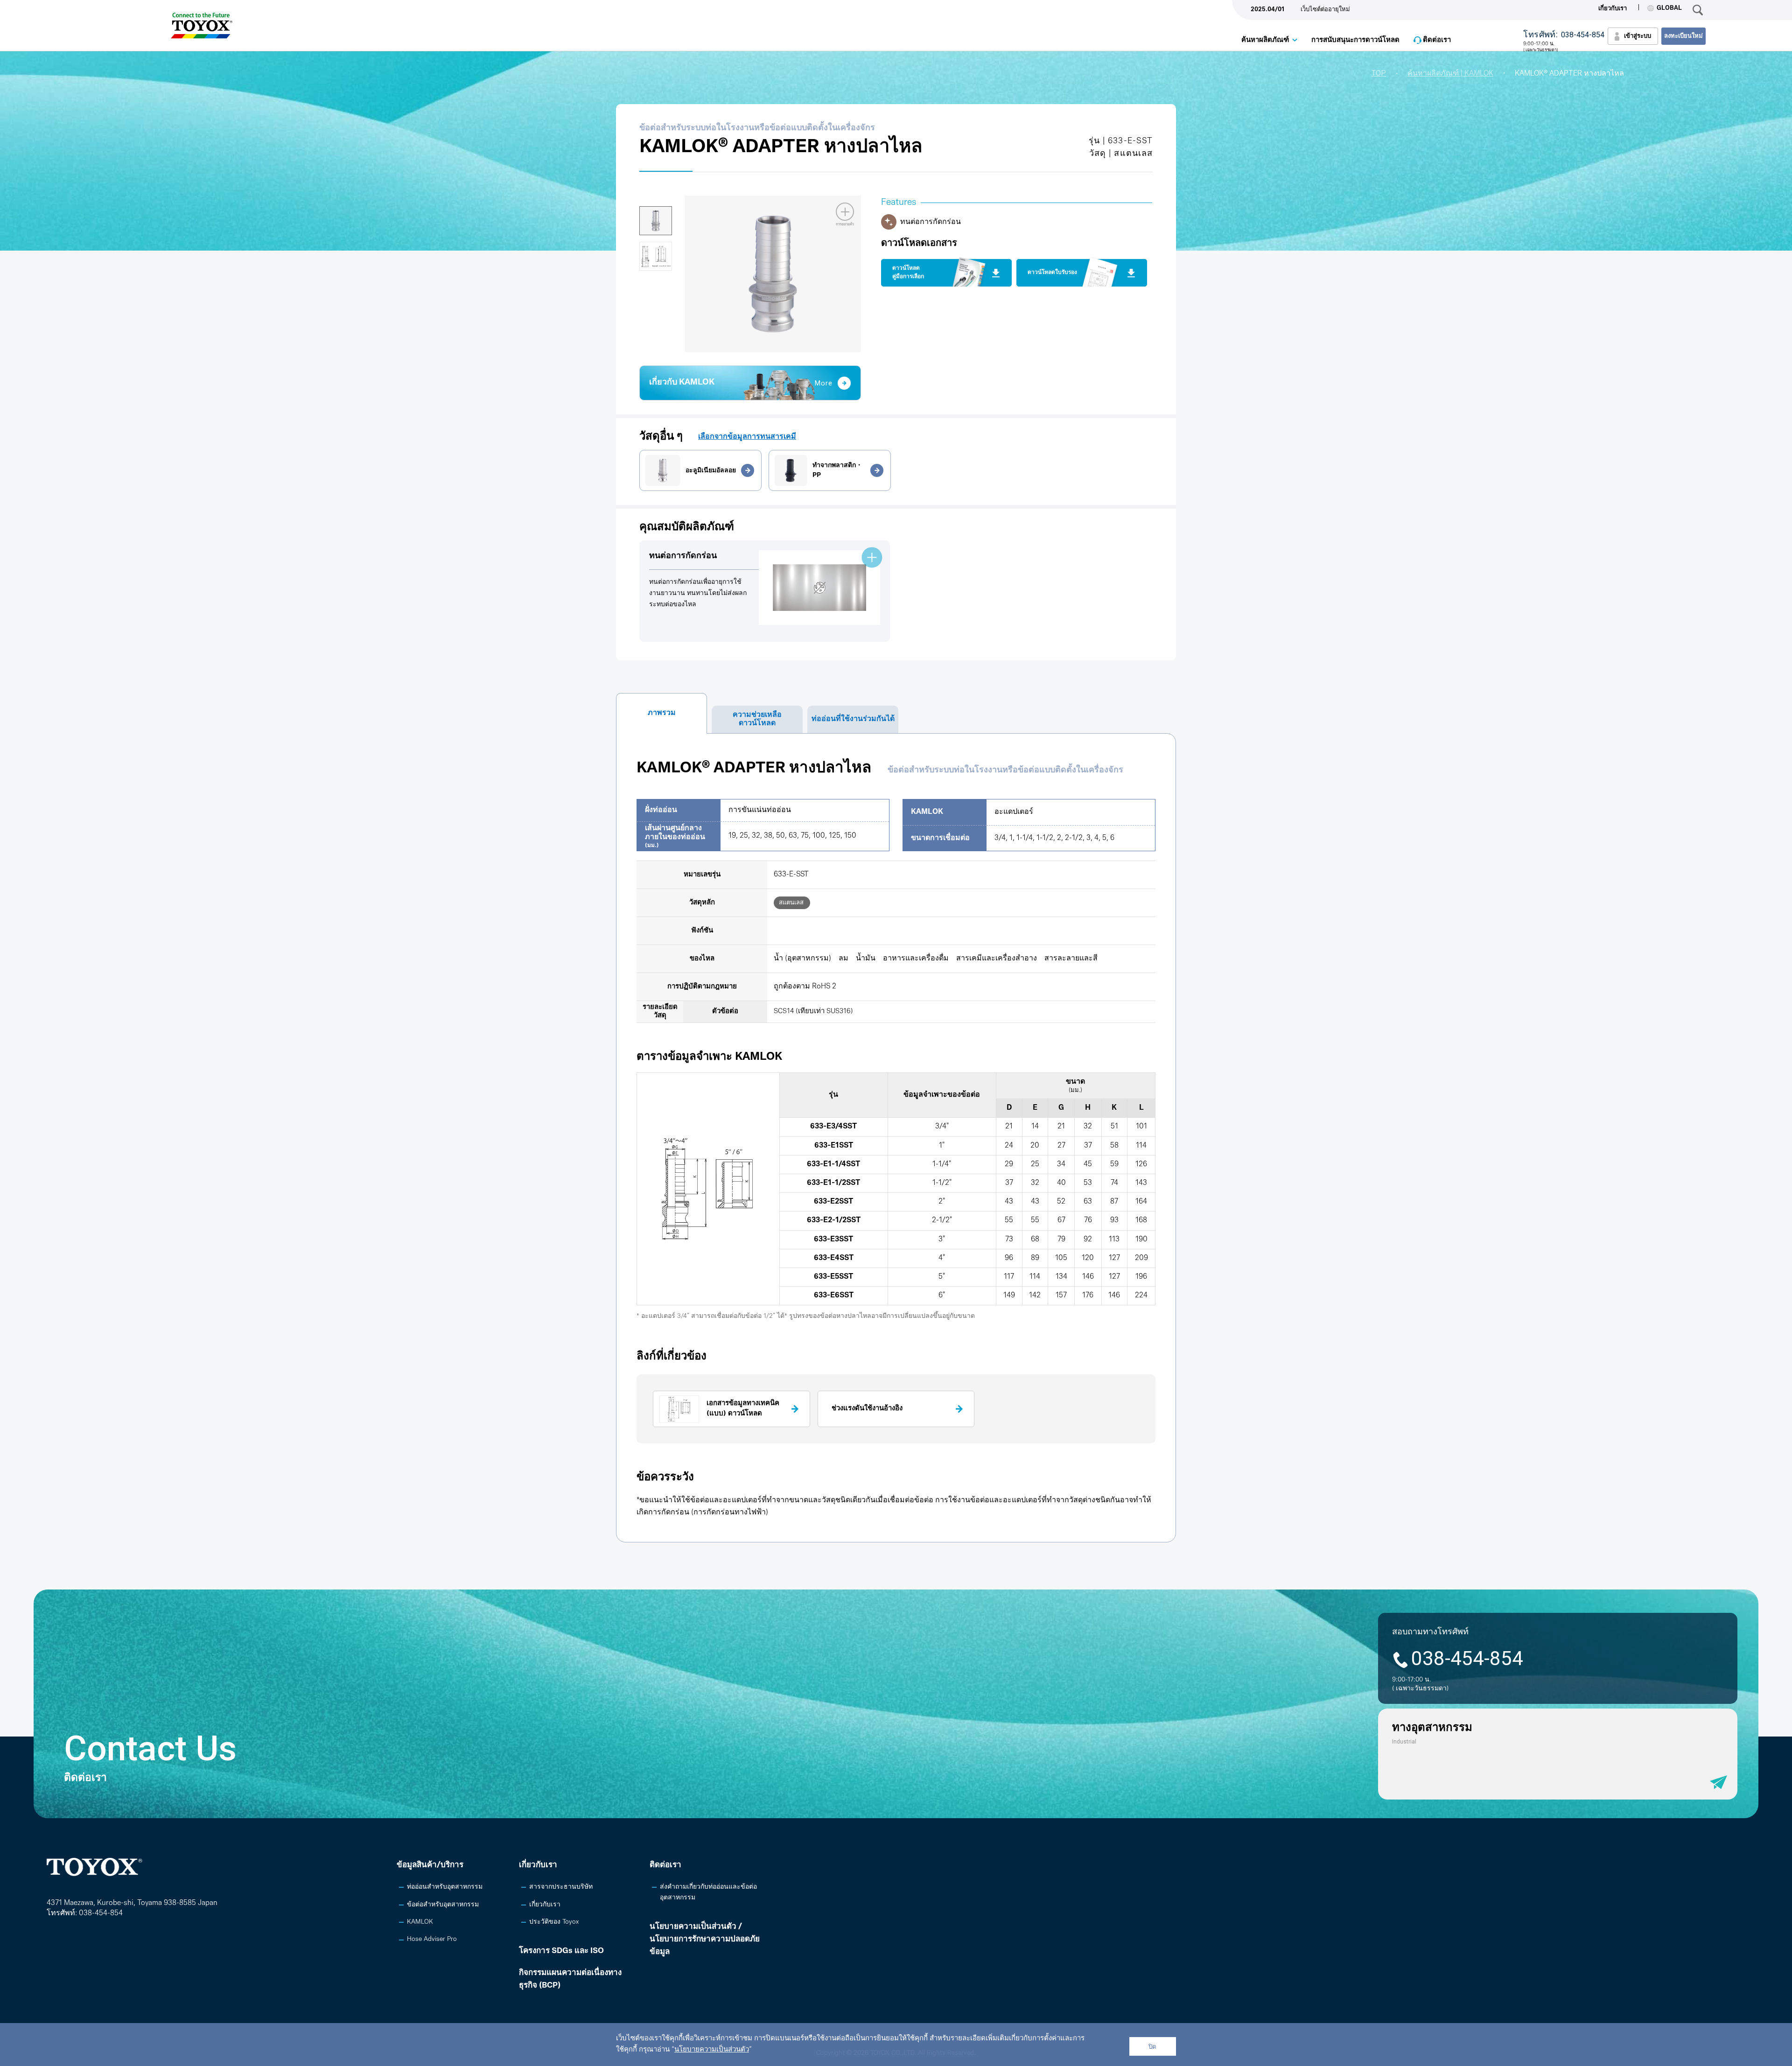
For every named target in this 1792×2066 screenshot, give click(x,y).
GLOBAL (1669, 8)
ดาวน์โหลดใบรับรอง (1052, 273)
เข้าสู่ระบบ (1638, 36)
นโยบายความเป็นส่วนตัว (712, 2050)
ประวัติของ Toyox (554, 1922)
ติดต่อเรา (1437, 40)
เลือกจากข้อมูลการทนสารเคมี (747, 437)
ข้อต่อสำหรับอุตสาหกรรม (443, 1905)
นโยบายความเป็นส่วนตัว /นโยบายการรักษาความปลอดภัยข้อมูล (705, 1939)
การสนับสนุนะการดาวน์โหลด (1355, 40)
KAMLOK (420, 1922)
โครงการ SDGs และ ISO (561, 1951)
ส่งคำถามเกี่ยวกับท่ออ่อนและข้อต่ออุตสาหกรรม (708, 1892)
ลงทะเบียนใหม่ (1683, 36)
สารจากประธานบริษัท (561, 1887)
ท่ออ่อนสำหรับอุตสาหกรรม (445, 1887)
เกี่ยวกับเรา (1613, 9)
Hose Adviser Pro (432, 1939)
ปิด (1152, 2047)
